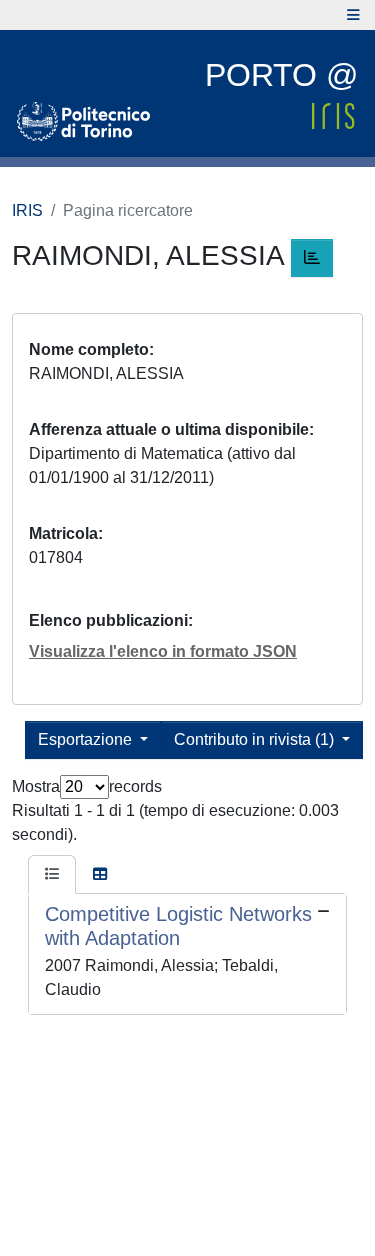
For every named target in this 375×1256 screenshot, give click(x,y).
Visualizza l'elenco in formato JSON (163, 651)
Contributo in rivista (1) (256, 739)
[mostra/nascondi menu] (353, 15)
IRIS (27, 210)
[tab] (52, 875)
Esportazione (87, 739)
